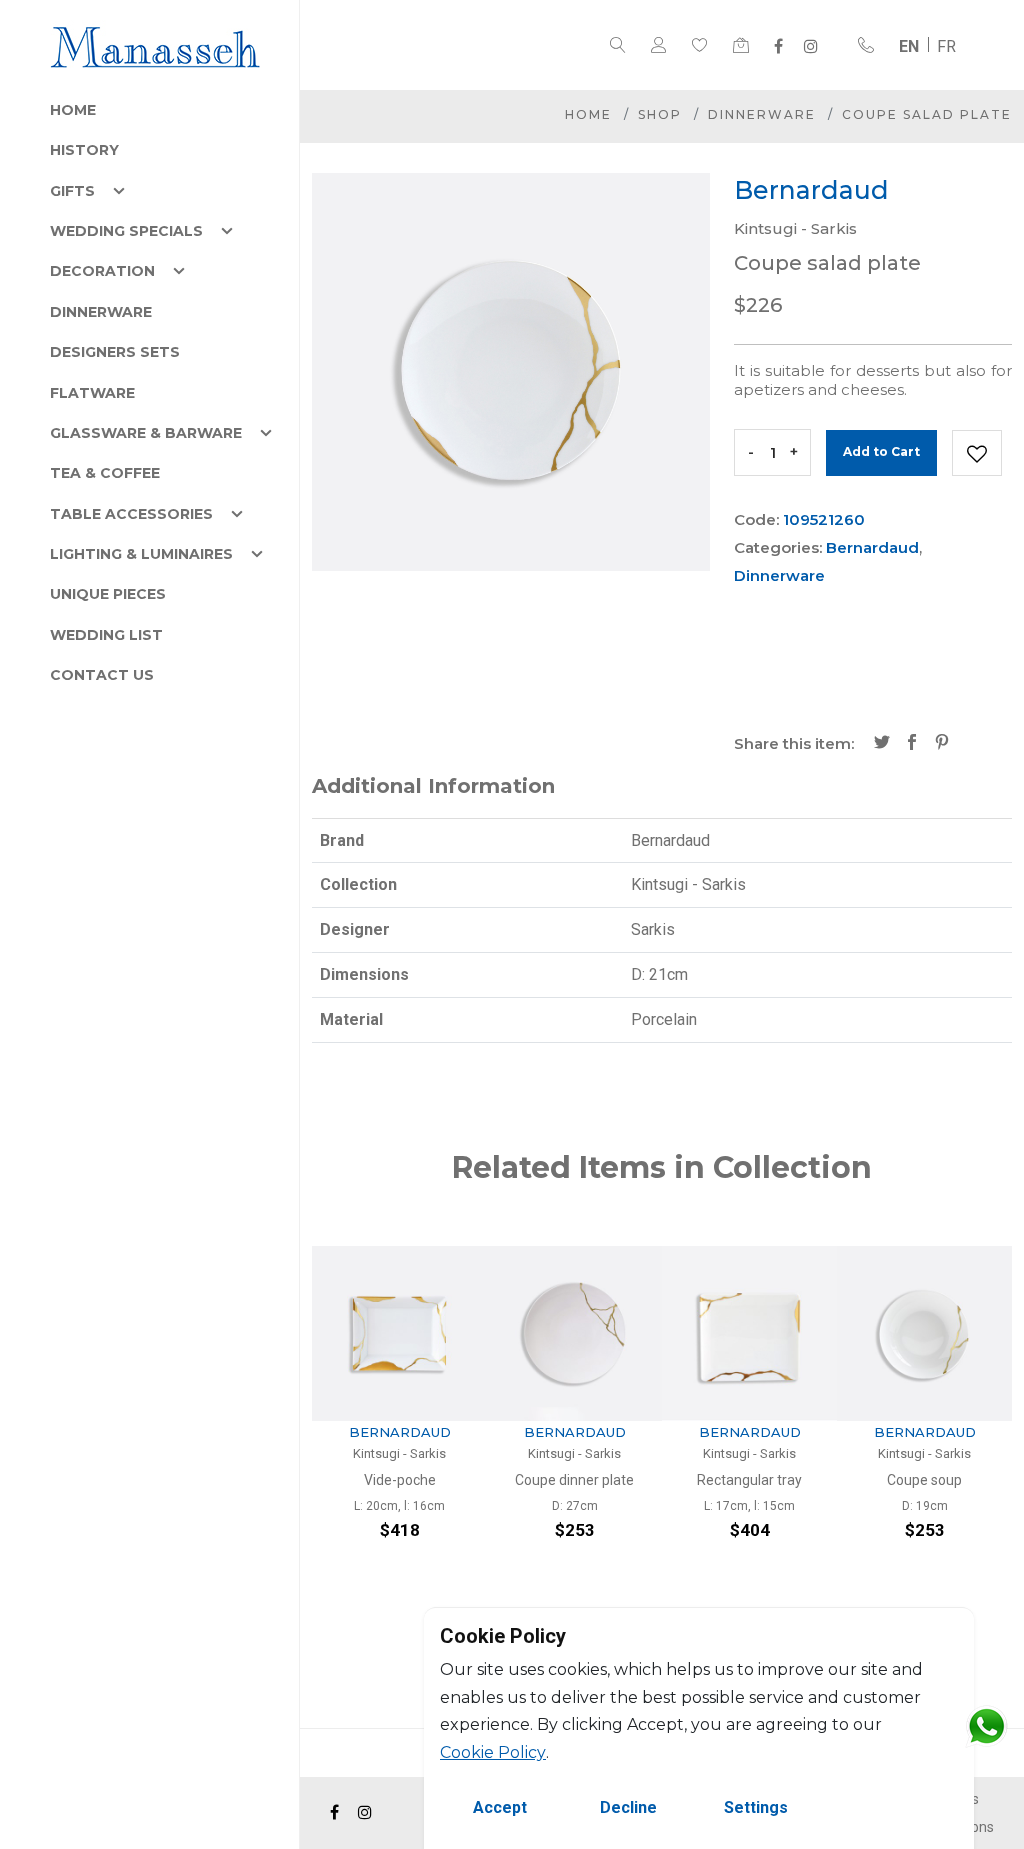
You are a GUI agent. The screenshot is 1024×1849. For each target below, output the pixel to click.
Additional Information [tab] (433, 786)
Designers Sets (115, 352)
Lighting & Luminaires (141, 554)
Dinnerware (101, 312)
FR (946, 46)
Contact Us (102, 675)
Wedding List (106, 635)
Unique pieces (108, 594)
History (84, 150)
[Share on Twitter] (882, 744)
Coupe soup (755, 1480)
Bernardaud (872, 547)
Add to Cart (881, 451)
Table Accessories (131, 514)
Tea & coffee (105, 473)
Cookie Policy (493, 1752)
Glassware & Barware (146, 433)
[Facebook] (778, 46)
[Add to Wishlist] (977, 453)
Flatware (92, 393)
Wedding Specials (126, 231)
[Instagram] (811, 46)
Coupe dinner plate (405, 1480)
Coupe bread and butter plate (930, 1490)
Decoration (102, 271)
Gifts (72, 191)
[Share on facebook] (912, 744)
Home (73, 110)
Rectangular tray (580, 1480)
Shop (660, 114)
